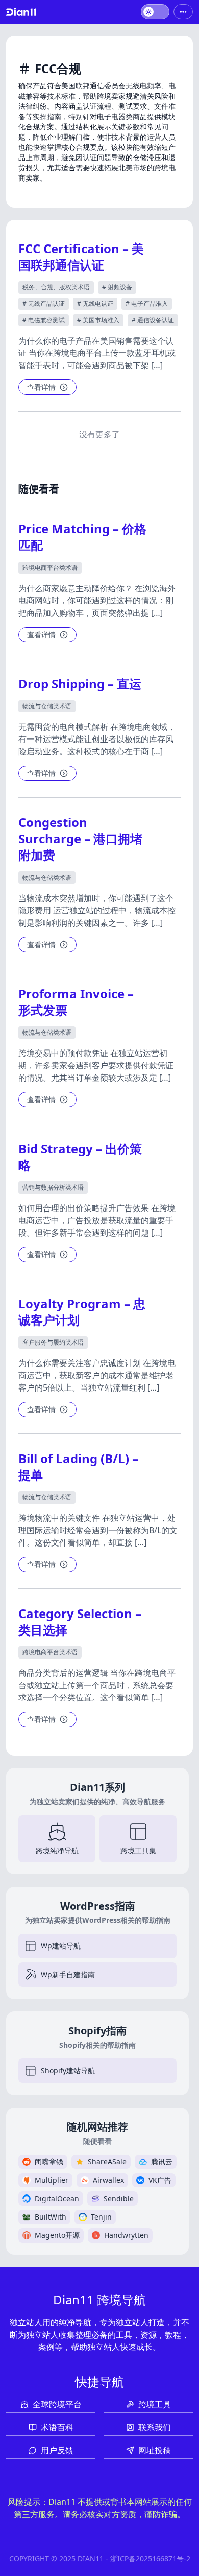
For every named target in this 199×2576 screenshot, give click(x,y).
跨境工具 (155, 2404)
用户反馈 (57, 2450)
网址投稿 (155, 2450)
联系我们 (155, 2427)
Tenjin (101, 2217)
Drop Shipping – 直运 (80, 684)
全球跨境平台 (57, 2404)
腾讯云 (162, 2161)
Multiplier (52, 2180)
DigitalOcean (57, 2198)
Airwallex (108, 2180)
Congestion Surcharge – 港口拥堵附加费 (80, 838)
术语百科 (57, 2427)
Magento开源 (57, 2235)
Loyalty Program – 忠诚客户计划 (82, 1312)
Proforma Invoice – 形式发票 (76, 1002)
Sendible (119, 2198)
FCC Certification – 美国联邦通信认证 (81, 256)
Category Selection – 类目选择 (80, 1621)
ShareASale (107, 2161)
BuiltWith (51, 2217)
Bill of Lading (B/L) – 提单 (78, 1466)
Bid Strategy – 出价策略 (80, 1157)
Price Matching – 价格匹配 (82, 537)
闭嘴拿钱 (49, 2161)
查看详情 (41, 387)
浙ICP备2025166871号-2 (150, 2558)
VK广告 (160, 2180)
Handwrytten (126, 2235)
